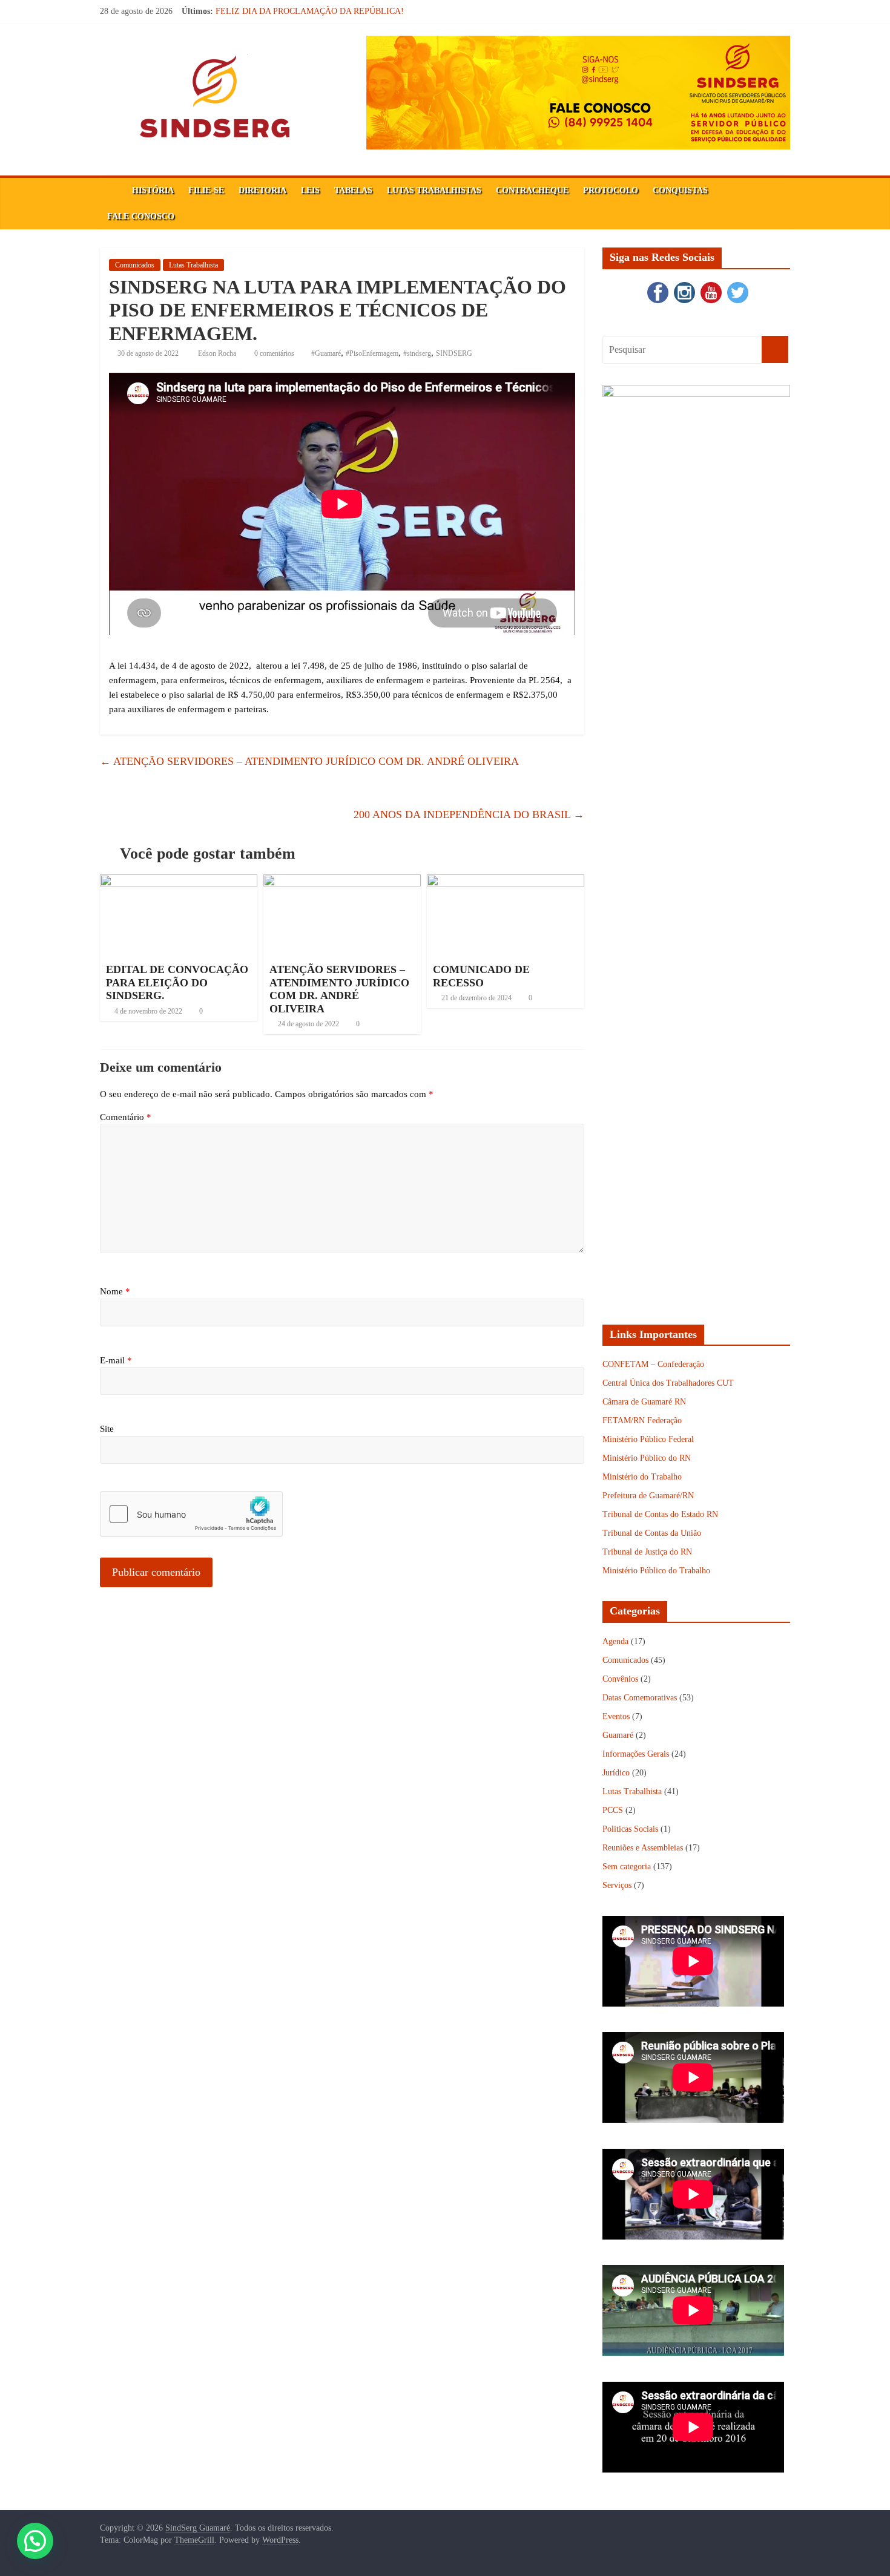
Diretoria (262, 190)
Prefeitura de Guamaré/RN (648, 1496)
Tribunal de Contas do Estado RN (660, 1514)
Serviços (617, 1885)
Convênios (620, 1679)
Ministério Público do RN (647, 1458)
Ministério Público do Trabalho (656, 1571)
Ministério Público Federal (648, 1439)
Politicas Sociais (630, 1829)
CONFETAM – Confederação (653, 1364)
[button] (35, 2541)
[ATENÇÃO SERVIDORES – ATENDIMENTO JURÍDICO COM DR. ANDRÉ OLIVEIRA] (342, 882)
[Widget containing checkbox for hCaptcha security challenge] (191, 1514)
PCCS (613, 1810)
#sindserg (417, 353)
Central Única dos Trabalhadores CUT (668, 1383)
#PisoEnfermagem (372, 353)
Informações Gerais (636, 1754)
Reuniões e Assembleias (643, 1848)
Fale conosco (141, 216)
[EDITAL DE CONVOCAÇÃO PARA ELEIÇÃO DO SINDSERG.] (179, 882)
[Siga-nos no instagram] (683, 285)
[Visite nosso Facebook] (656, 285)
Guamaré (618, 1735)
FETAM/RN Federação (642, 1421)
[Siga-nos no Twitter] (736, 285)
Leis (310, 190)
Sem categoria (627, 1866)
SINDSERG (454, 353)
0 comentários (273, 353)
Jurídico (616, 1773)
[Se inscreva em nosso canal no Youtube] (710, 285)
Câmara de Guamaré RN (644, 1402)
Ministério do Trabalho (642, 1477)
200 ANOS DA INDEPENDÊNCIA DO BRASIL (469, 814)
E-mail (116, 1360)
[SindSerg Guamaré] (112, 191)
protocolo (611, 190)
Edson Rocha (218, 353)
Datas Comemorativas (640, 1698)
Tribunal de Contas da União (652, 1533)
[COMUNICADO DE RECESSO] (506, 882)
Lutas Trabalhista (193, 265)
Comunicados (135, 265)
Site (107, 1429)
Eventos (616, 1716)
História (153, 190)
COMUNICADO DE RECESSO (481, 976)
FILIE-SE (206, 190)
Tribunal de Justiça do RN (647, 1552)
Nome (115, 1291)
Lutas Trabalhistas (434, 190)
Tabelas (353, 190)
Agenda (615, 1641)
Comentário (126, 1117)
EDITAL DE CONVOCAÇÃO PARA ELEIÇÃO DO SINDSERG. (177, 982)
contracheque (532, 190)
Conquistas (680, 190)
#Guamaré (326, 353)
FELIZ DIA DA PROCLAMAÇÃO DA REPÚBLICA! (310, 11)
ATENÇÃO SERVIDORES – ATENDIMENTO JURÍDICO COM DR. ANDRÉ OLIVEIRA (309, 761)
